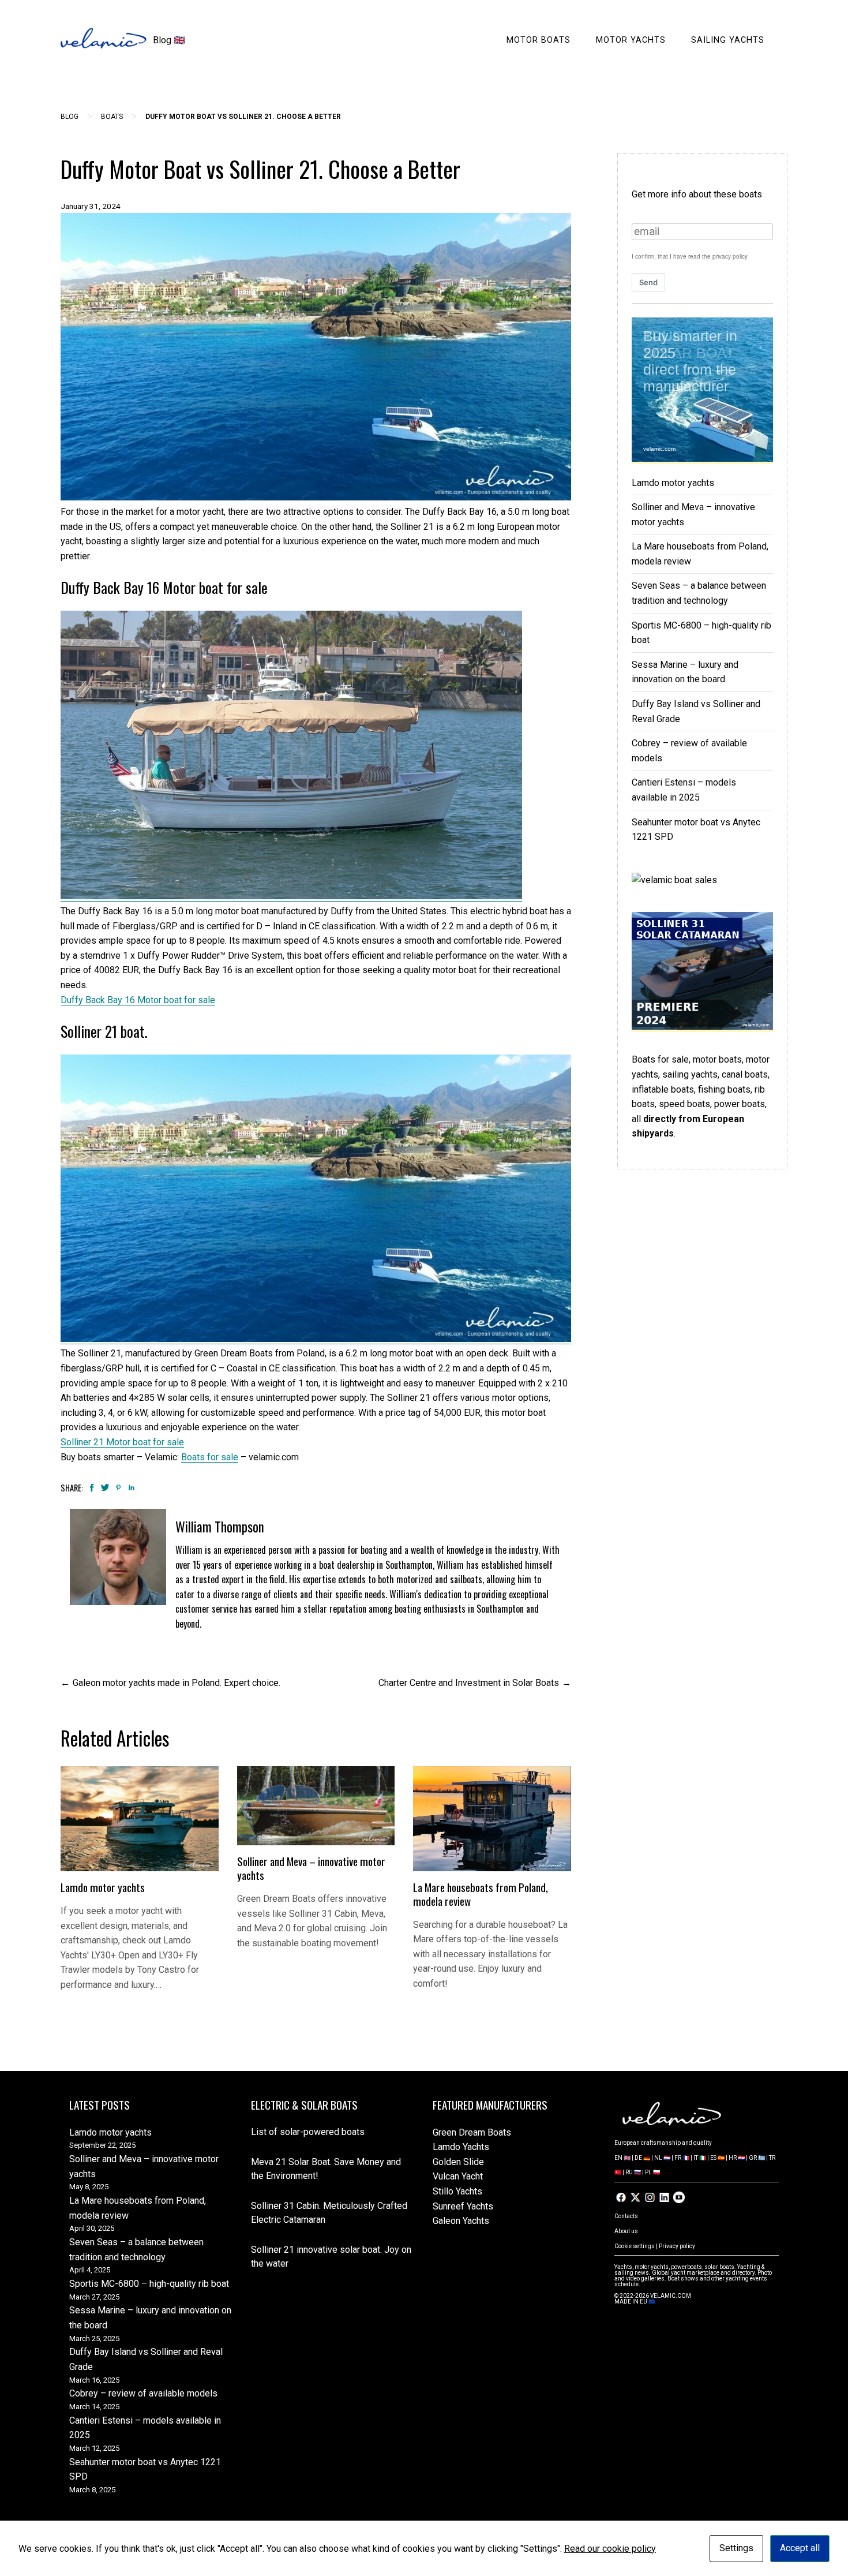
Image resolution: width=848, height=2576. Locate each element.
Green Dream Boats (472, 2132)
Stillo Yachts (457, 2191)
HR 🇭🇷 (737, 2158)
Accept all (800, 2548)
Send (648, 282)
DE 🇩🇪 (642, 2158)
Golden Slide (458, 2162)
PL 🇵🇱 (652, 2172)
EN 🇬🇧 (622, 2158)
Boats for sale (210, 1457)
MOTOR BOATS (539, 40)
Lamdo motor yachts (103, 1887)
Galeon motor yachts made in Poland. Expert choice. (177, 1683)
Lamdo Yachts (461, 2147)
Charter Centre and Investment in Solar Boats (469, 1683)
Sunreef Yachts (463, 2206)
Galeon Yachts (461, 2221)
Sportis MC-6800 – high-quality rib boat (149, 2284)
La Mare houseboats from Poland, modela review (481, 1894)
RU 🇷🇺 (633, 2172)
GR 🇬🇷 (757, 2158)
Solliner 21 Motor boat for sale (122, 1442)
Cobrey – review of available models (143, 2393)
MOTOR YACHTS (631, 40)
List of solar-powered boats (308, 2132)
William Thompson (220, 1527)
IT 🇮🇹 (700, 2158)
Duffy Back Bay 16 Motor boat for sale (138, 1000)
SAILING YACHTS (728, 40)
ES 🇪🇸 (717, 2158)
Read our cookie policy (610, 2549)
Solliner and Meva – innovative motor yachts (311, 1868)
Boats (112, 117)
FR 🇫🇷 (682, 2158)
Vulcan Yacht (458, 2176)
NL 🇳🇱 (662, 2158)
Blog (70, 117)
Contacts (626, 2216)
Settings (736, 2548)
